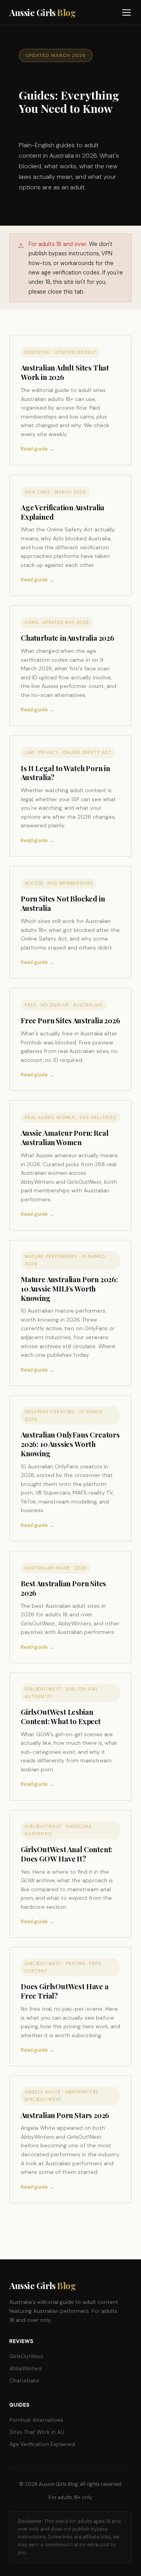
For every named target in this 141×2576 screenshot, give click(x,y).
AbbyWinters (26, 2368)
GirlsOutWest (26, 2356)
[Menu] (127, 12)
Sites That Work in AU (37, 2432)
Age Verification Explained (42, 2444)
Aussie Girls (42, 12)
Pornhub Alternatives (36, 2420)
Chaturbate (24, 2381)
